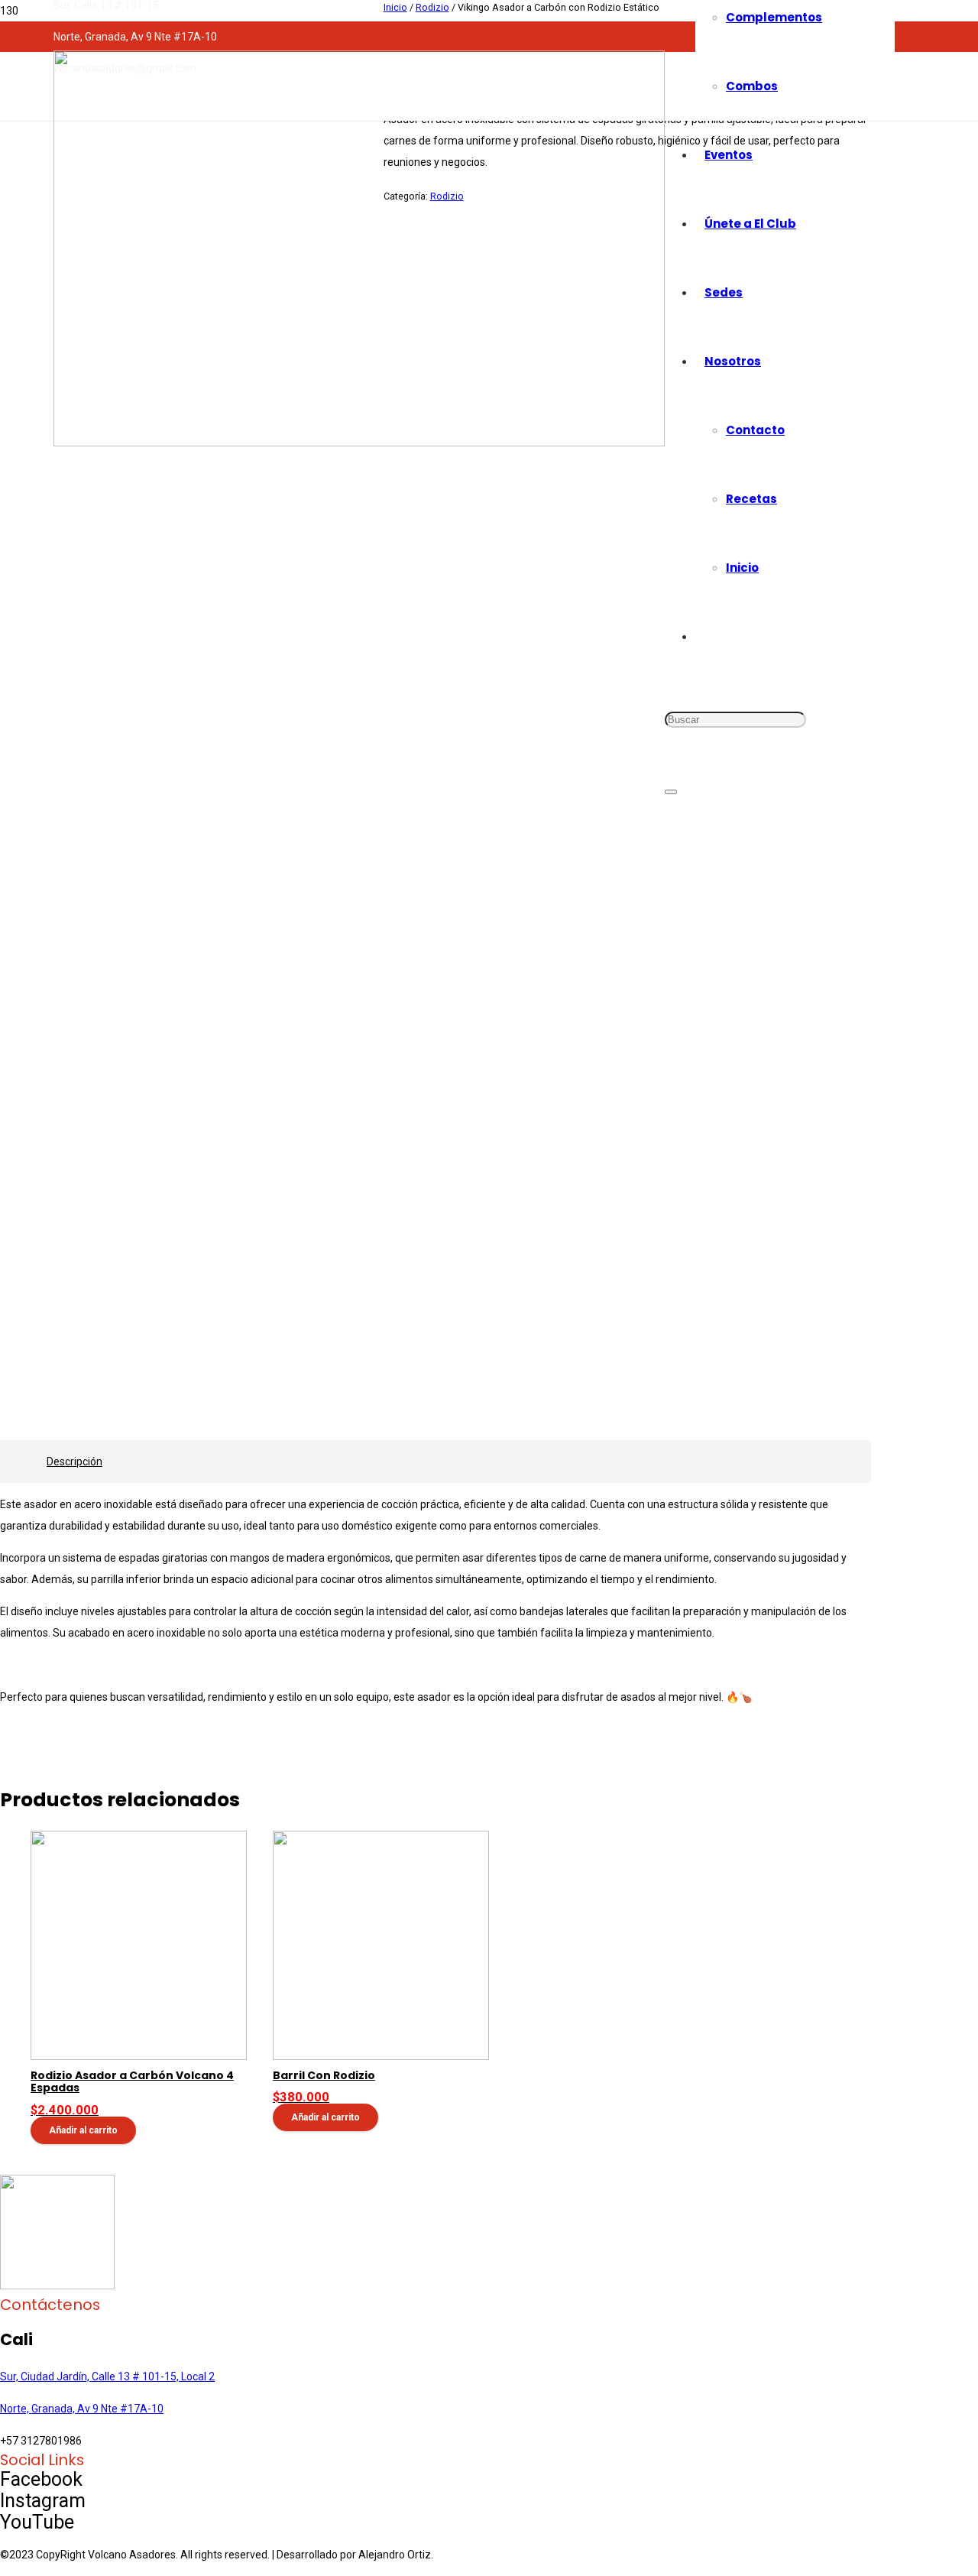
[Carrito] (685, 855)
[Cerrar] (671, 792)
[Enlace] (359, 443)
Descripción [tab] (74, 1462)
